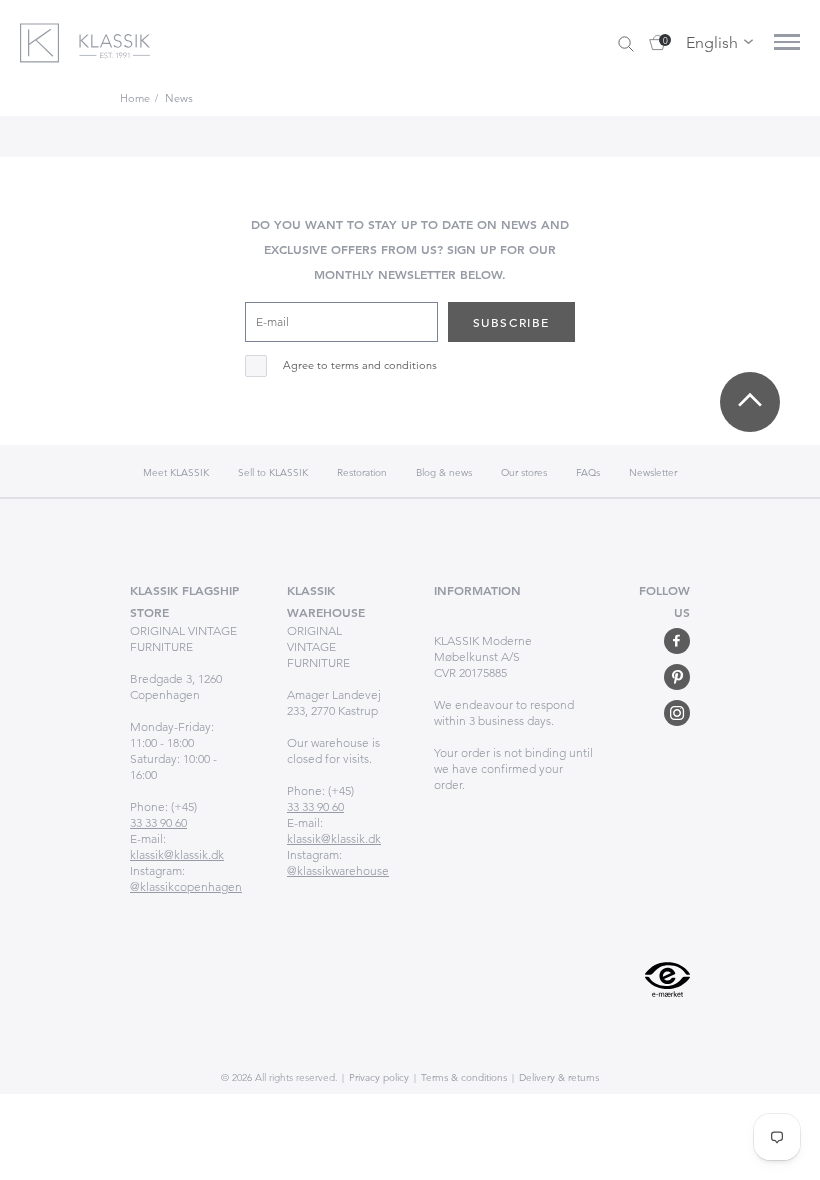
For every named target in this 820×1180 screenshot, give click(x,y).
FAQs (588, 472)
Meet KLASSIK (176, 472)
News (179, 98)
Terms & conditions (462, 1077)
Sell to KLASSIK (273, 472)
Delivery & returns (557, 1077)
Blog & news (444, 472)
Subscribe (511, 322)
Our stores (524, 472)
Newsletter (653, 472)
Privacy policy (377, 1077)
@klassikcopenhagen (186, 886)
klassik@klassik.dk (177, 854)
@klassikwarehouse (338, 870)
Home (135, 98)
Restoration (362, 472)
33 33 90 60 (158, 822)
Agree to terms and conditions (360, 365)
